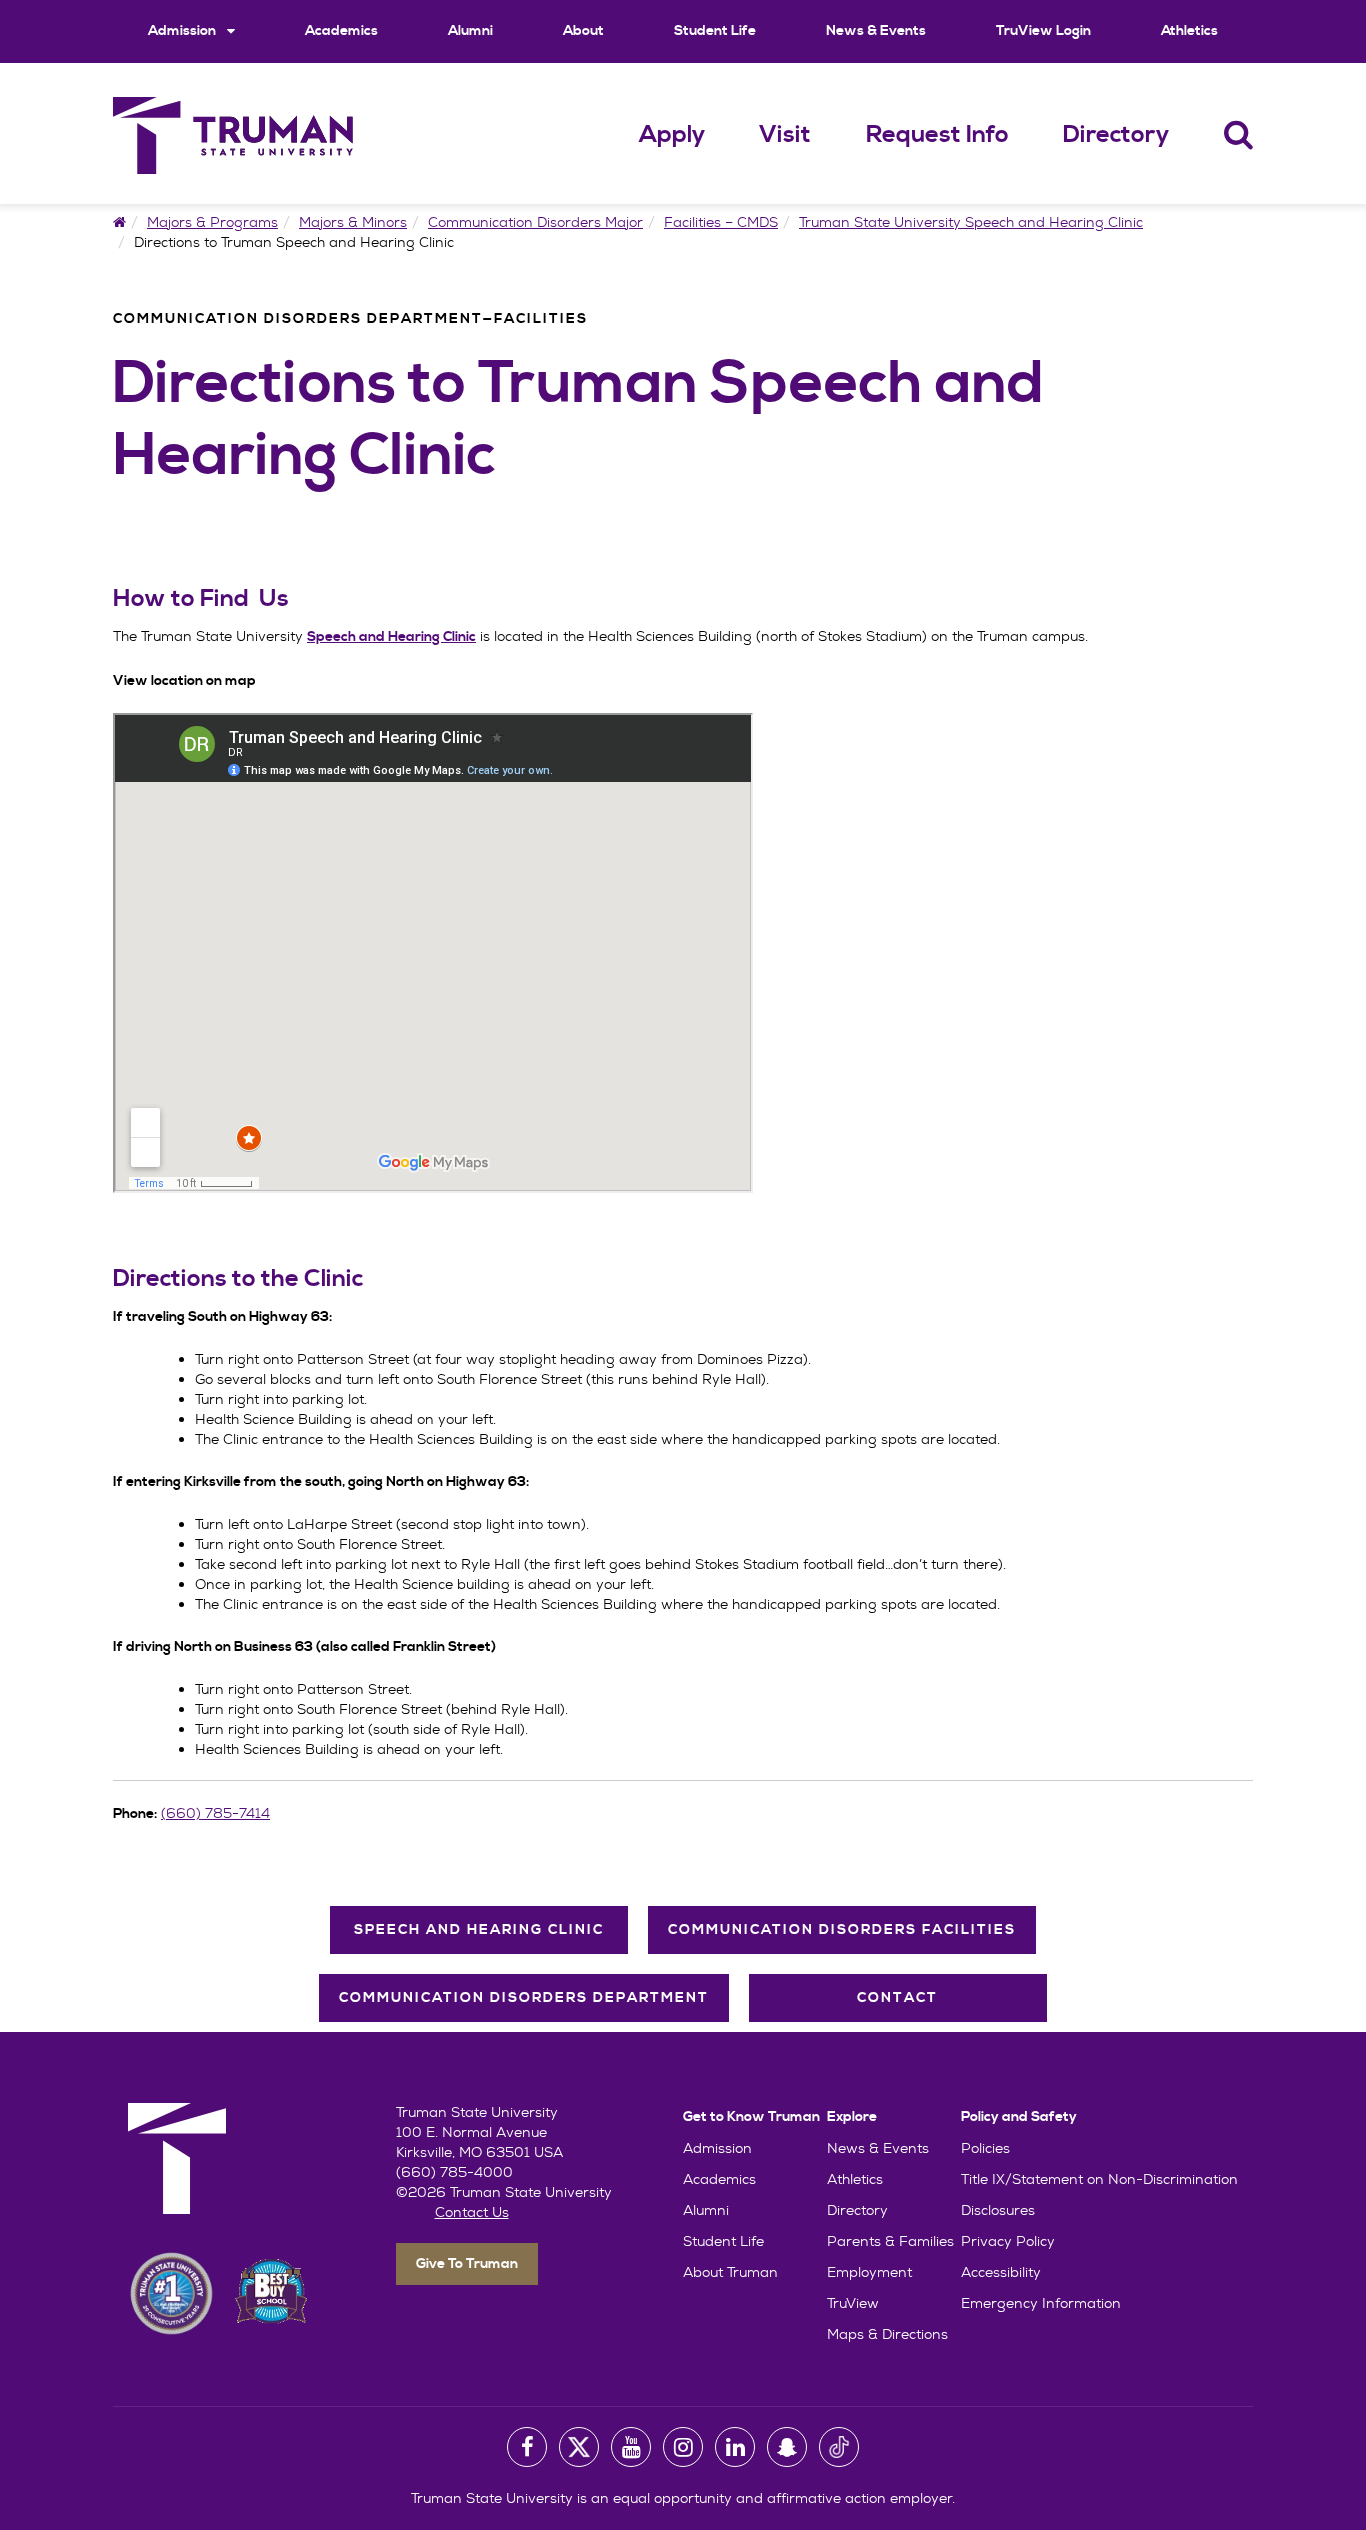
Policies (985, 2148)
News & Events (876, 31)
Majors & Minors (353, 222)
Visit (785, 135)
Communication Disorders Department (524, 1998)
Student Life (715, 31)
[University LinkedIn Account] (735, 2447)
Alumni (470, 31)
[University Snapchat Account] (787, 2447)
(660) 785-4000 (454, 2172)
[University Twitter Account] (579, 2447)
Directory (1116, 135)
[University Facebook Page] (527, 2447)
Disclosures (998, 2210)
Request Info (937, 135)
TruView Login (1043, 31)
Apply (672, 135)
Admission (183, 31)
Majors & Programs (212, 222)
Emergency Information (1041, 2303)
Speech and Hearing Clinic (479, 1930)
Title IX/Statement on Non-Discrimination (1099, 2179)
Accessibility (1001, 2272)
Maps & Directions (887, 2334)
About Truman (730, 2272)
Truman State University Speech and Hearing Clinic (971, 222)
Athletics (1189, 31)
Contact (897, 1998)
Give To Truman (467, 2264)
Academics (341, 31)
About (583, 31)
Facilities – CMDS (721, 222)
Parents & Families (890, 2241)
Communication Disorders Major (535, 222)
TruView (853, 2303)
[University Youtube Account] (631, 2447)
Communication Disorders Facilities (842, 1930)
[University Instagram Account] (683, 2447)
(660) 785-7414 (215, 1813)
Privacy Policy (1008, 2241)
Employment (869, 2272)
